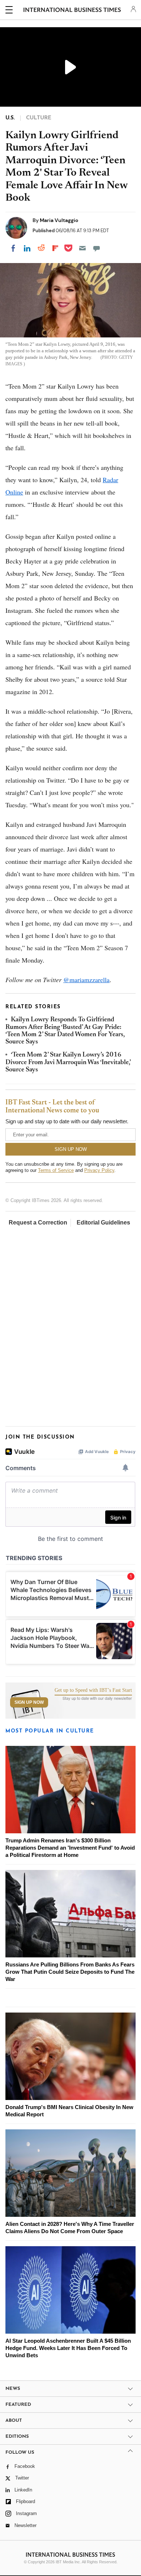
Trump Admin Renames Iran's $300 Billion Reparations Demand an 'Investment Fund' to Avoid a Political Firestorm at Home (70, 1848)
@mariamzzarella (86, 980)
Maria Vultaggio (59, 220)
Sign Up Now (29, 1702)
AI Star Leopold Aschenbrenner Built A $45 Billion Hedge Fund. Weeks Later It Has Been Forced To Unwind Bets (68, 2348)
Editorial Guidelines (103, 1223)
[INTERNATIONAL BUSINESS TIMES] (72, 11)
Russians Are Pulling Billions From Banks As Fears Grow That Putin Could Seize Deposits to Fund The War (70, 1972)
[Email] (82, 248)
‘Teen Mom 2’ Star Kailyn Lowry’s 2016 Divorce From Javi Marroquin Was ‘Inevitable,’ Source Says (68, 1063)
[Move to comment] (97, 248)
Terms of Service (56, 1170)
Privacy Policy (99, 1170)
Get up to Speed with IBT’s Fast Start (93, 1690)
